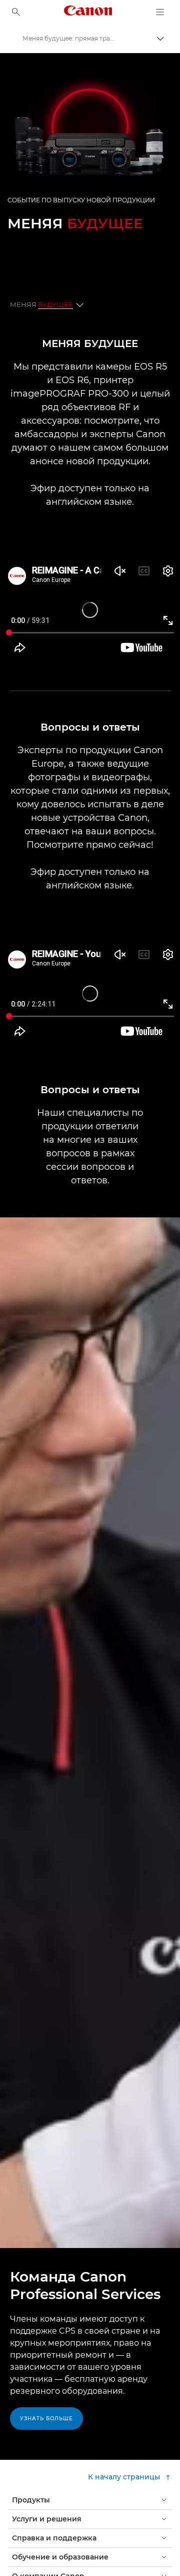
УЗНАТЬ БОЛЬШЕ (46, 2419)
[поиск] (16, 12)
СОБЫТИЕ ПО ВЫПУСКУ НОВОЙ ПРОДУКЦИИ (81, 200)
